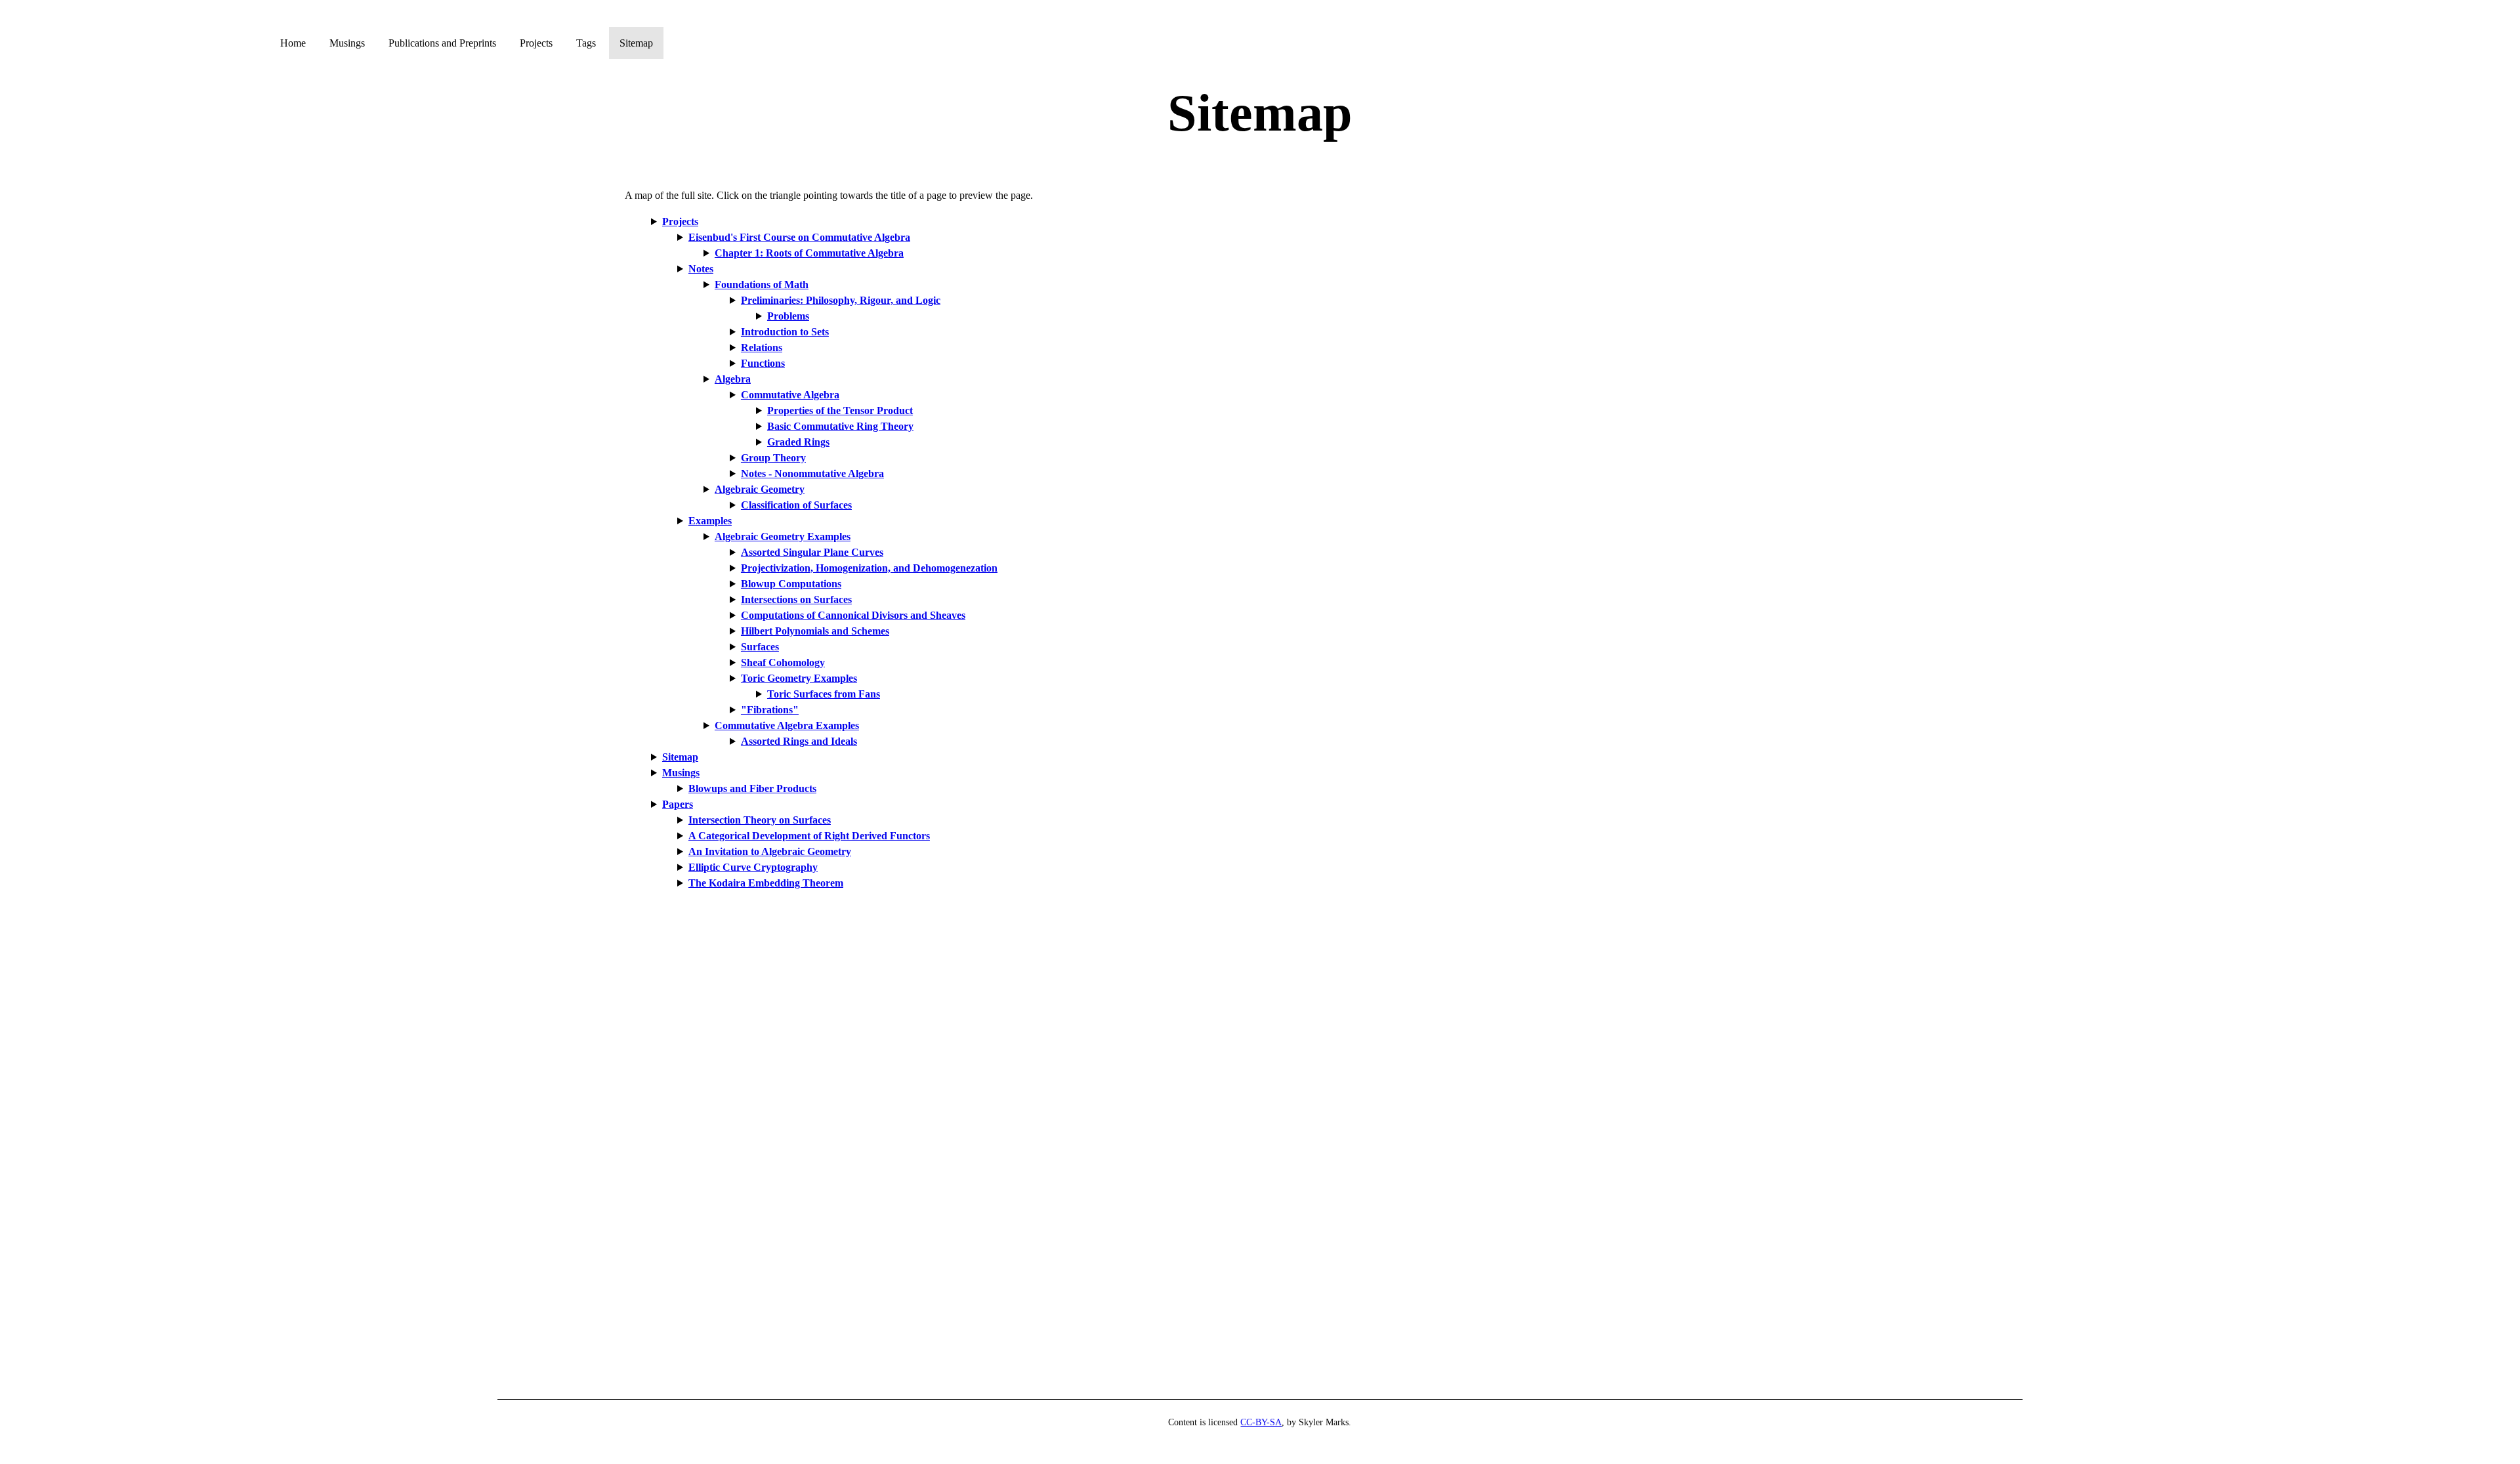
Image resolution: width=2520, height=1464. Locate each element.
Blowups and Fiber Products (752, 788)
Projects (537, 43)
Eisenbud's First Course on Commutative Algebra (799, 237)
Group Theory (773, 458)
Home (294, 43)
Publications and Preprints (444, 43)
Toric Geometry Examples (799, 678)
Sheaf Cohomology (783, 662)
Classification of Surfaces (796, 505)
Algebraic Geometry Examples (783, 536)
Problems (788, 316)
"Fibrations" (770, 710)
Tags (587, 43)
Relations (762, 347)
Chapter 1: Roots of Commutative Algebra (809, 253)
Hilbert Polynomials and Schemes (815, 631)
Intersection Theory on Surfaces (760, 820)
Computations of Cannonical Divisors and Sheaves (853, 615)
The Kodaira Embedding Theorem (766, 883)
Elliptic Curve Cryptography (753, 867)
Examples (710, 521)
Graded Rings (798, 442)
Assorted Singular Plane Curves (812, 552)
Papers (678, 804)
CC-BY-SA (1261, 1422)
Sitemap (636, 43)
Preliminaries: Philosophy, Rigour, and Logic (841, 300)
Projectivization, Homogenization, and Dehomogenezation (869, 568)
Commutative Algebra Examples (787, 725)
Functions (763, 363)
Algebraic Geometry (760, 489)
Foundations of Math (762, 284)
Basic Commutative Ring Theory (840, 426)
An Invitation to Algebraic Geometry (770, 851)
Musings (348, 43)
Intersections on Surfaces (796, 599)
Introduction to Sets (785, 332)
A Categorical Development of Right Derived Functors (809, 836)
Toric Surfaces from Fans (824, 694)
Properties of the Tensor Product (840, 410)
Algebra (733, 379)
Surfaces (760, 647)
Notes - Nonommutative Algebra (812, 473)
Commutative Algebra (790, 395)
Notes (701, 269)
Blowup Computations (791, 584)
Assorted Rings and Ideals (799, 741)
